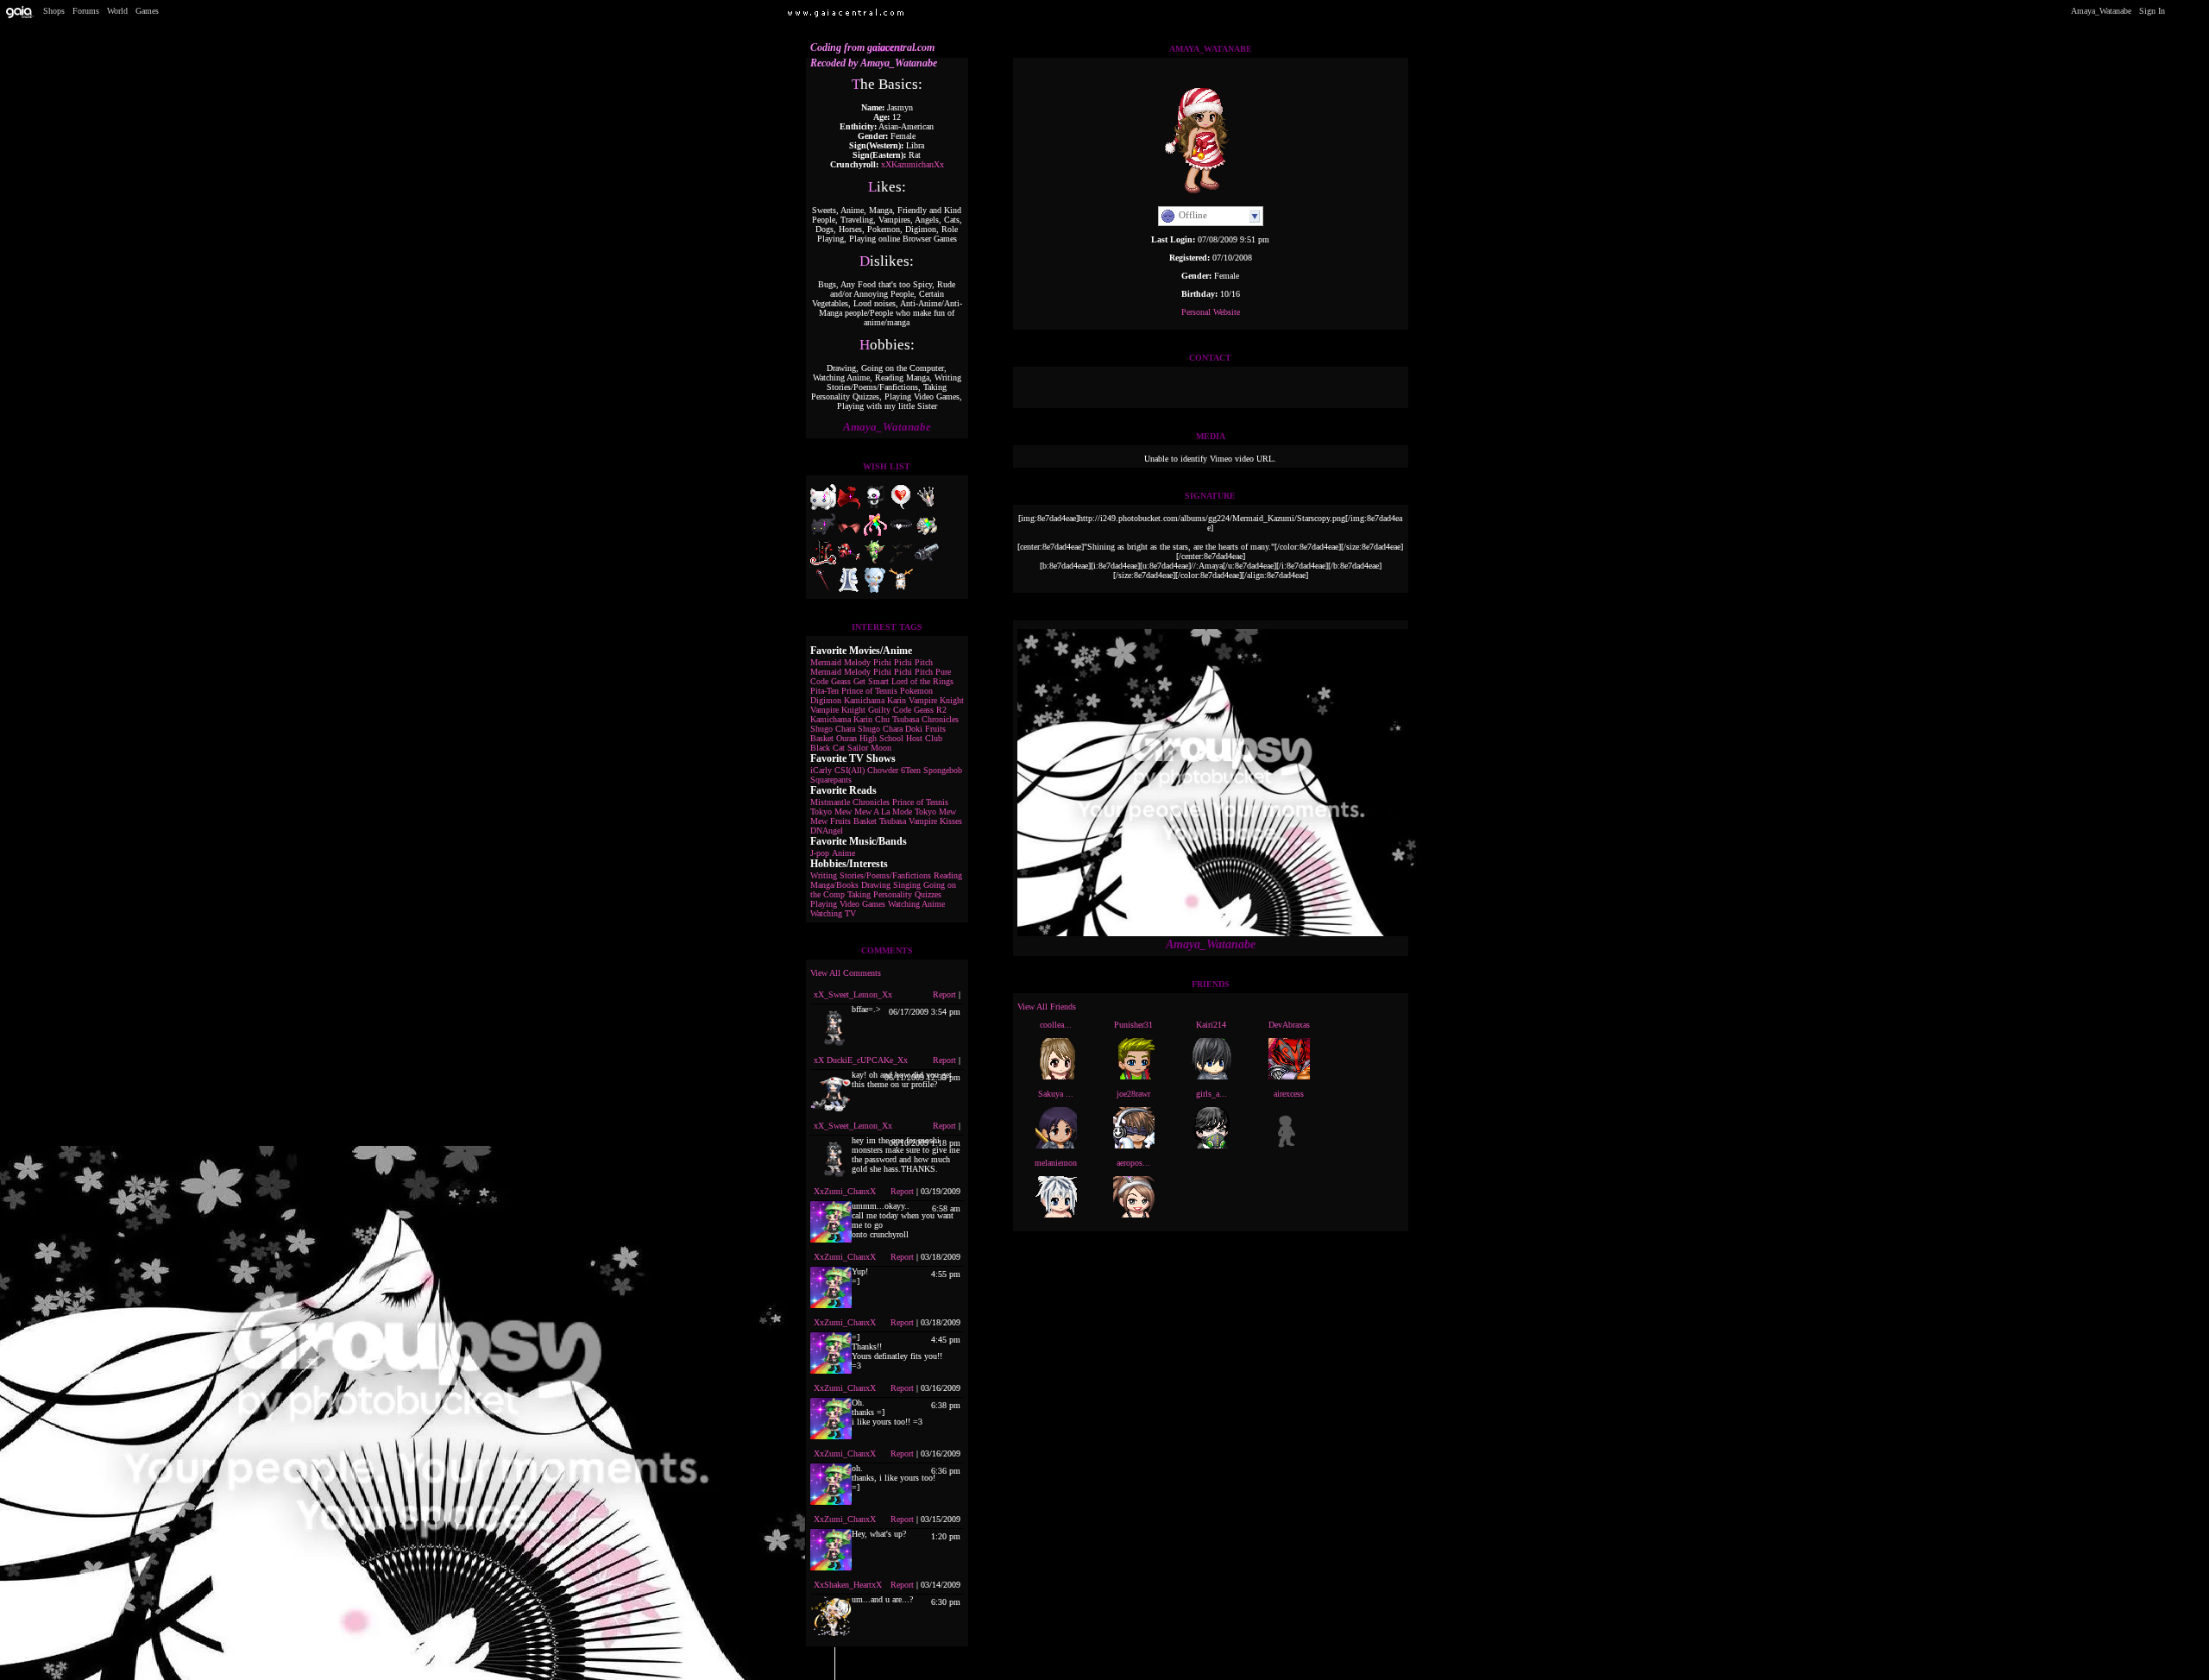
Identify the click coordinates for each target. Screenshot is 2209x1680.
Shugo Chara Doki (890, 729)
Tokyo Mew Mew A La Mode (861, 812)
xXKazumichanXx (913, 164)
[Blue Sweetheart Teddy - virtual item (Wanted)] (875, 590)
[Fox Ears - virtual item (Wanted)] (849, 535)
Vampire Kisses (935, 821)
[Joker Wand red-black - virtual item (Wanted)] (823, 590)
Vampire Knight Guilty (850, 710)
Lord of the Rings (922, 681)
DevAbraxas (1289, 1025)
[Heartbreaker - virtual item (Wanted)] (849, 562)
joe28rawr (1133, 1094)
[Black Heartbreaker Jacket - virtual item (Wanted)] (823, 562)
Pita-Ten (824, 691)
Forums (86, 11)
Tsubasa (893, 821)
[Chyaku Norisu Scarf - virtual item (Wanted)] (849, 507)
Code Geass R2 (920, 710)
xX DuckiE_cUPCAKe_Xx (861, 1060)
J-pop (820, 853)
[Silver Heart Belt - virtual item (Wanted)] (901, 535)
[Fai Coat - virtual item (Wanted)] (849, 590)
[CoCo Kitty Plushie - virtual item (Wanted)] (823, 535)
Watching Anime (916, 904)
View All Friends (1047, 1007)
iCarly (821, 770)
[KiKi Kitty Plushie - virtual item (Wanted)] (823, 507)
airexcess (1289, 1094)
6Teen (911, 770)
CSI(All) (850, 770)
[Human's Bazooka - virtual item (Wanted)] (927, 562)
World (117, 11)
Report (944, 994)
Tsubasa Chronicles (925, 719)
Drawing (876, 885)
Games (147, 11)
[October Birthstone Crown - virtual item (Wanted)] (927, 507)
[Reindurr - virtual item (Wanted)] (901, 590)
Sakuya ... (1056, 1094)
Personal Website (1211, 312)
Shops (54, 11)
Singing (907, 885)
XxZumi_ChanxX (845, 1191)
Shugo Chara (833, 729)
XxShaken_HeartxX (848, 1585)
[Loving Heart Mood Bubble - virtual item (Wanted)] (901, 507)
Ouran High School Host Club (889, 738)
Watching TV (833, 913)
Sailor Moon (869, 748)
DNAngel (827, 831)
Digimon (826, 700)
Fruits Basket (853, 821)
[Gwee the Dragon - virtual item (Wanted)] (875, 562)
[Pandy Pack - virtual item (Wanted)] (875, 507)
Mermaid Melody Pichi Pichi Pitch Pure (881, 672)
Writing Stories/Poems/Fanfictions (871, 875)
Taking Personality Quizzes (894, 894)
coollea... (1056, 1025)
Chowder (883, 770)
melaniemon (1056, 1163)
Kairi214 (1211, 1025)
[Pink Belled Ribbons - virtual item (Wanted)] (875, 535)
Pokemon (916, 691)
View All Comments (846, 973)
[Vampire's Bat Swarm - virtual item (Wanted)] (901, 562)
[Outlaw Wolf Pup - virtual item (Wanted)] (927, 535)
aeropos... (1133, 1163)
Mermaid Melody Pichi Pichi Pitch (872, 662)
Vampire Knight (936, 700)
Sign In (2152, 11)
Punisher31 (1133, 1025)
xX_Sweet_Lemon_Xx (853, 994)
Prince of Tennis (869, 691)
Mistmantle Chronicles (850, 802)
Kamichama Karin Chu (850, 719)
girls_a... (1211, 1094)
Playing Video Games (848, 904)
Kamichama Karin (875, 700)
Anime (843, 853)
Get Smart (871, 681)
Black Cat (828, 748)
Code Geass (831, 681)
